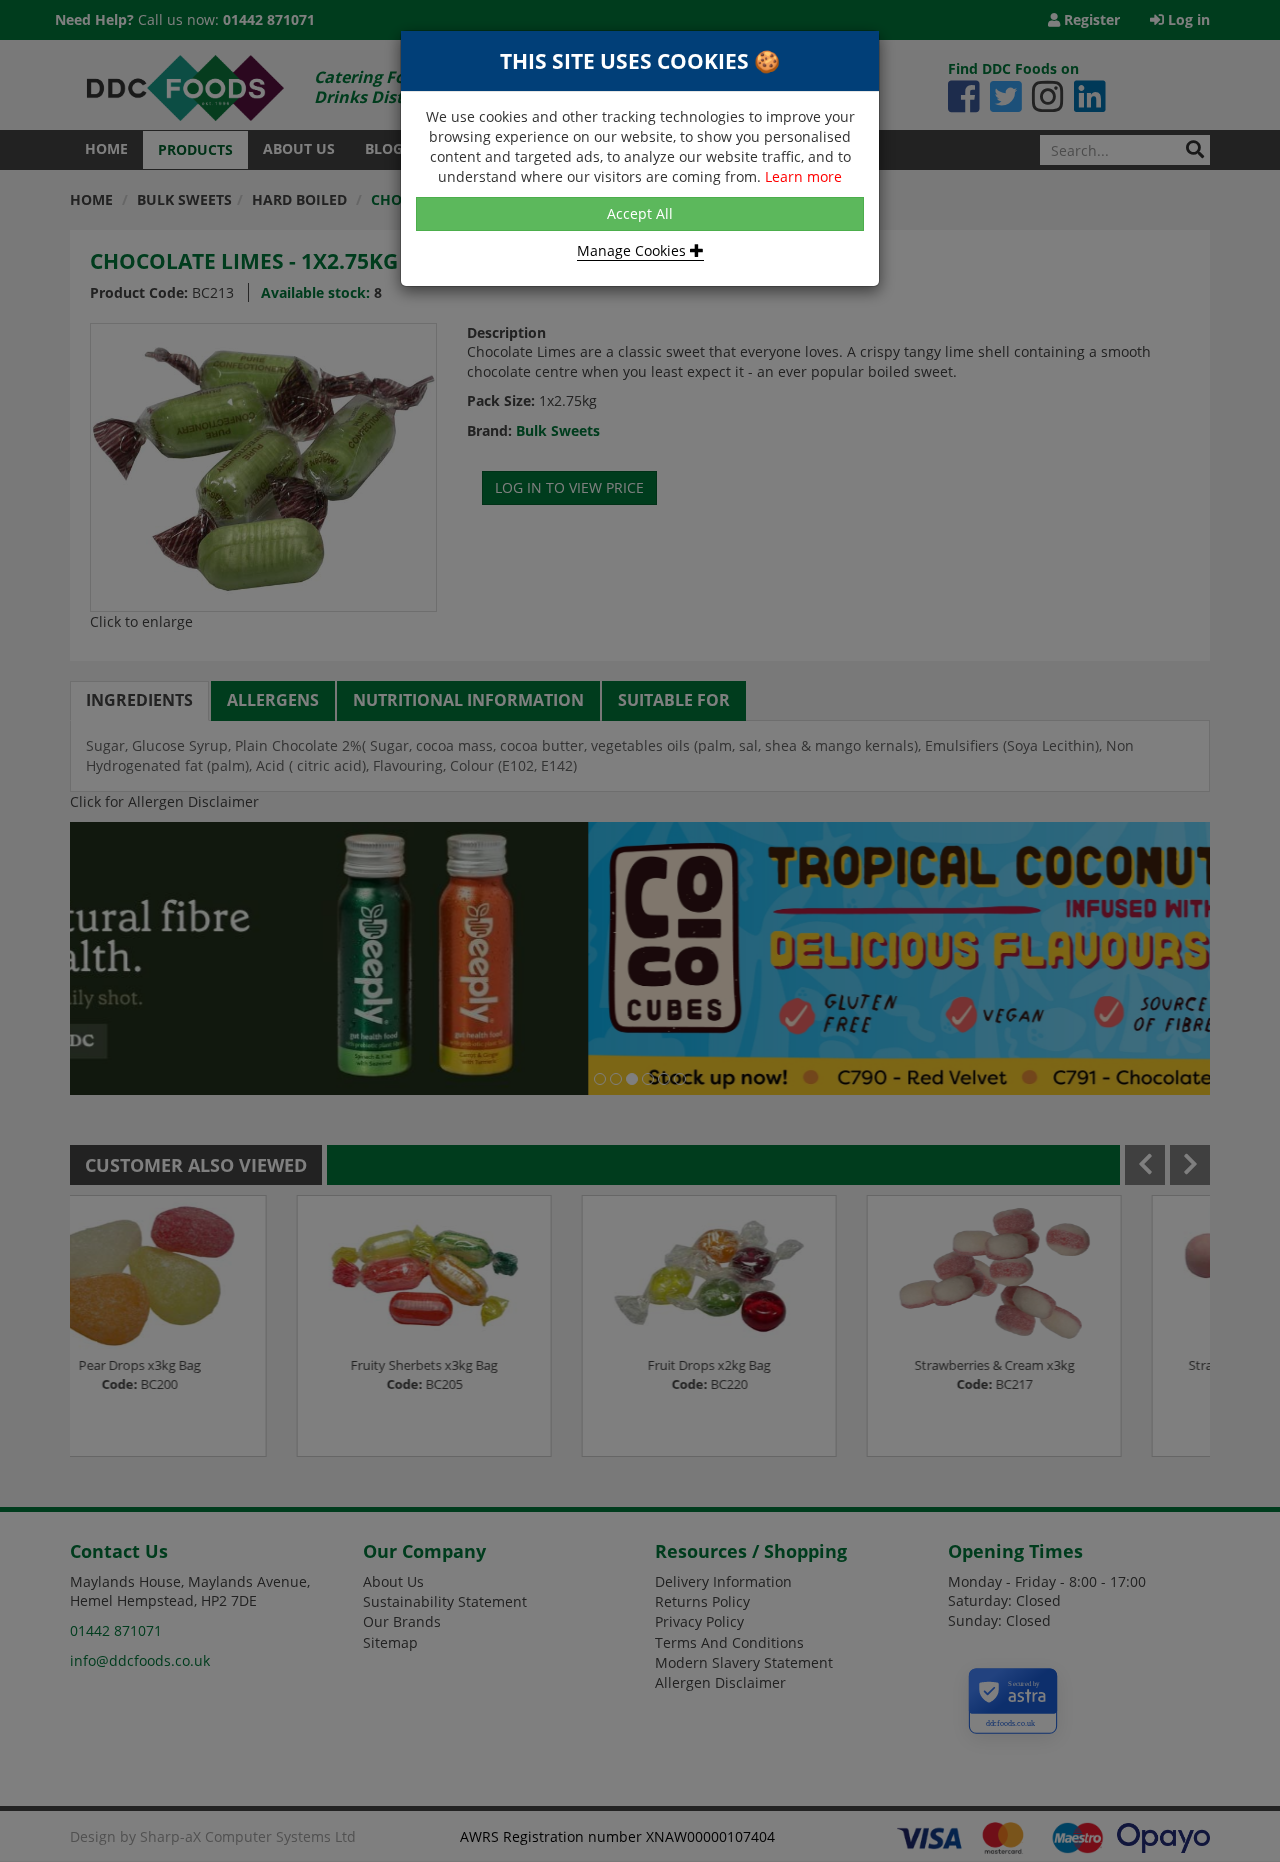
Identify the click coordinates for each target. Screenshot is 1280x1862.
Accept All (640, 213)
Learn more (803, 176)
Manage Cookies (633, 250)
